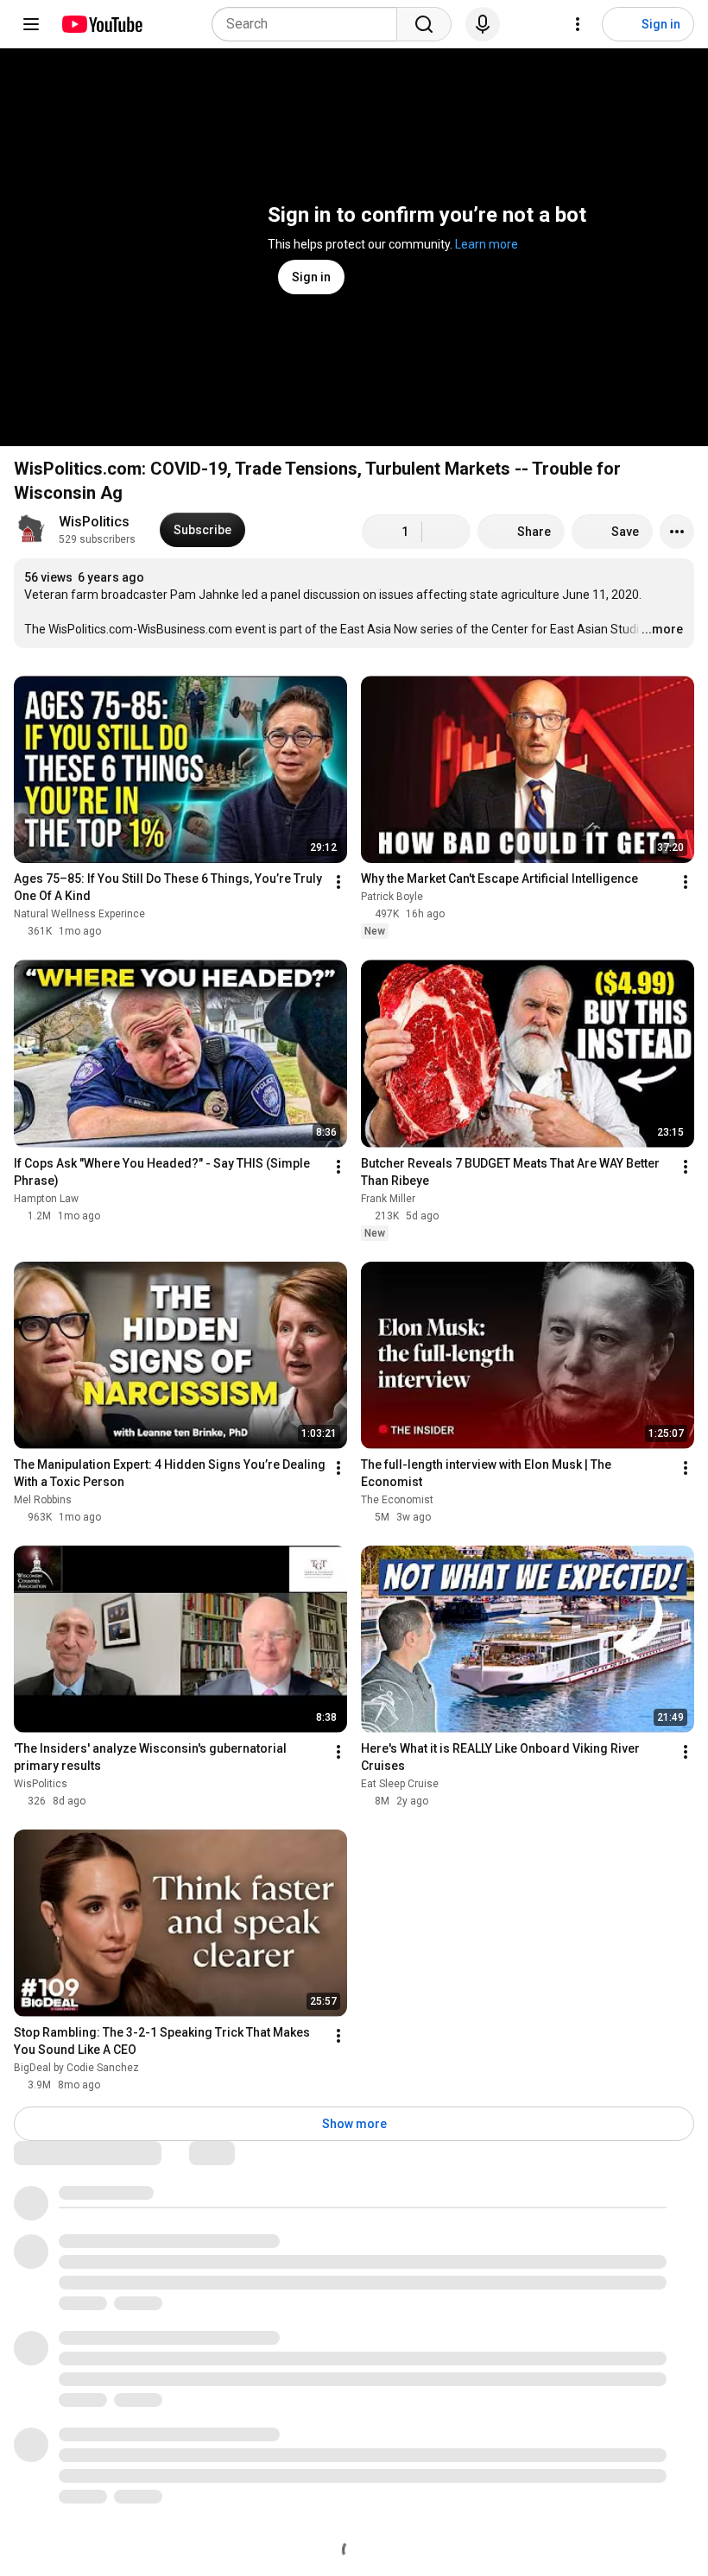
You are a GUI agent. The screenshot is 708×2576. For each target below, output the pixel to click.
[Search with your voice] (483, 24)
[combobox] (310, 24)
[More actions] (677, 532)
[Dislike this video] (446, 532)
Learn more (487, 244)
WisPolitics (94, 522)
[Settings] (578, 24)
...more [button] (662, 629)
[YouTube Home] (101, 24)
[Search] (424, 24)
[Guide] (31, 24)
